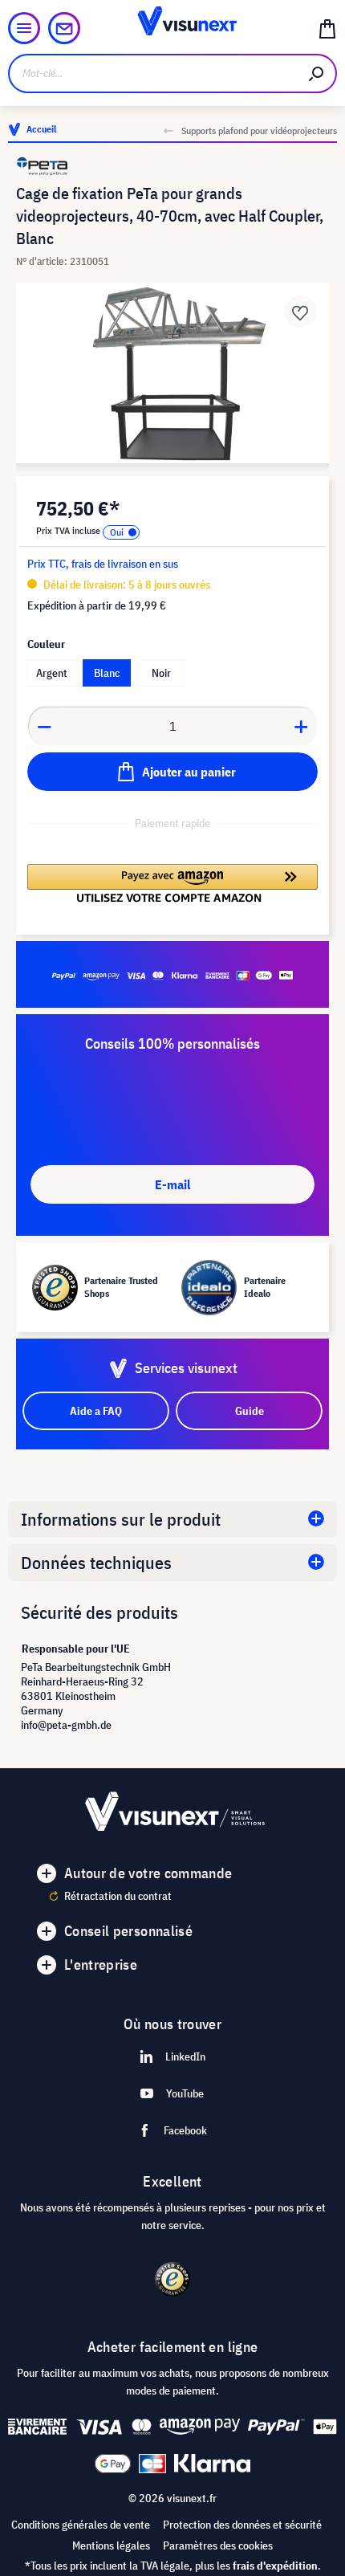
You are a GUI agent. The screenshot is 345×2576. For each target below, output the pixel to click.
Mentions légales (111, 2545)
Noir (161, 673)
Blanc (107, 673)
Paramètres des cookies (218, 2545)
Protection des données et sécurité (242, 2525)
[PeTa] (172, 166)
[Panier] (327, 28)
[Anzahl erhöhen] (302, 726)
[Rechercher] (317, 73)
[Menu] (24, 28)
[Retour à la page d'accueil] (173, 28)
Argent (52, 673)
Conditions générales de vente (81, 2525)
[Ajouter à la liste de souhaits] (300, 312)
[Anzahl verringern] (44, 726)
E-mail (172, 1184)
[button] (172, 883)
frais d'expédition (275, 2566)
